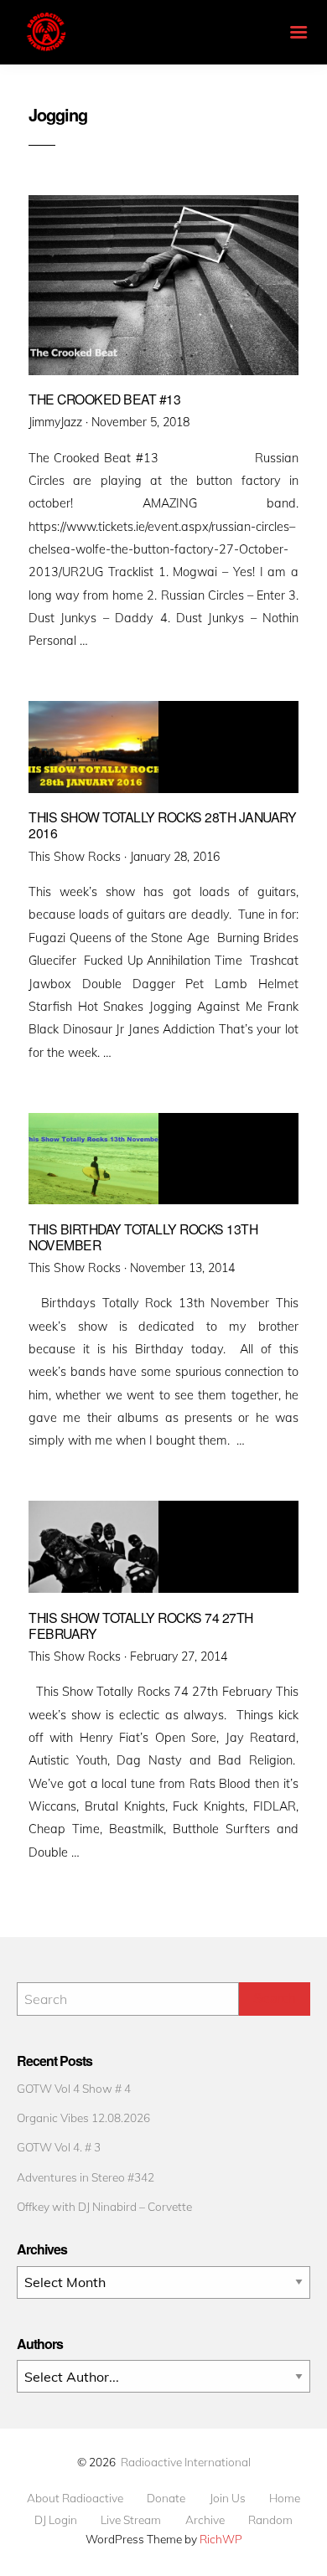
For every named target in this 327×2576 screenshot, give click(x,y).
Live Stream (131, 2520)
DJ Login (56, 2520)
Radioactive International (186, 2462)
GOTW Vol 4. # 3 (59, 2147)
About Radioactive (75, 2498)
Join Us (228, 2498)
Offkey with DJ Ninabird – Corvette (104, 2206)
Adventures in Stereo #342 (86, 2177)
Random (270, 2520)
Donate (166, 2498)
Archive (205, 2520)
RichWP (221, 2539)
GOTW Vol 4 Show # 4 (74, 2088)
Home (285, 2498)
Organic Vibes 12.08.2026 (83, 2117)
